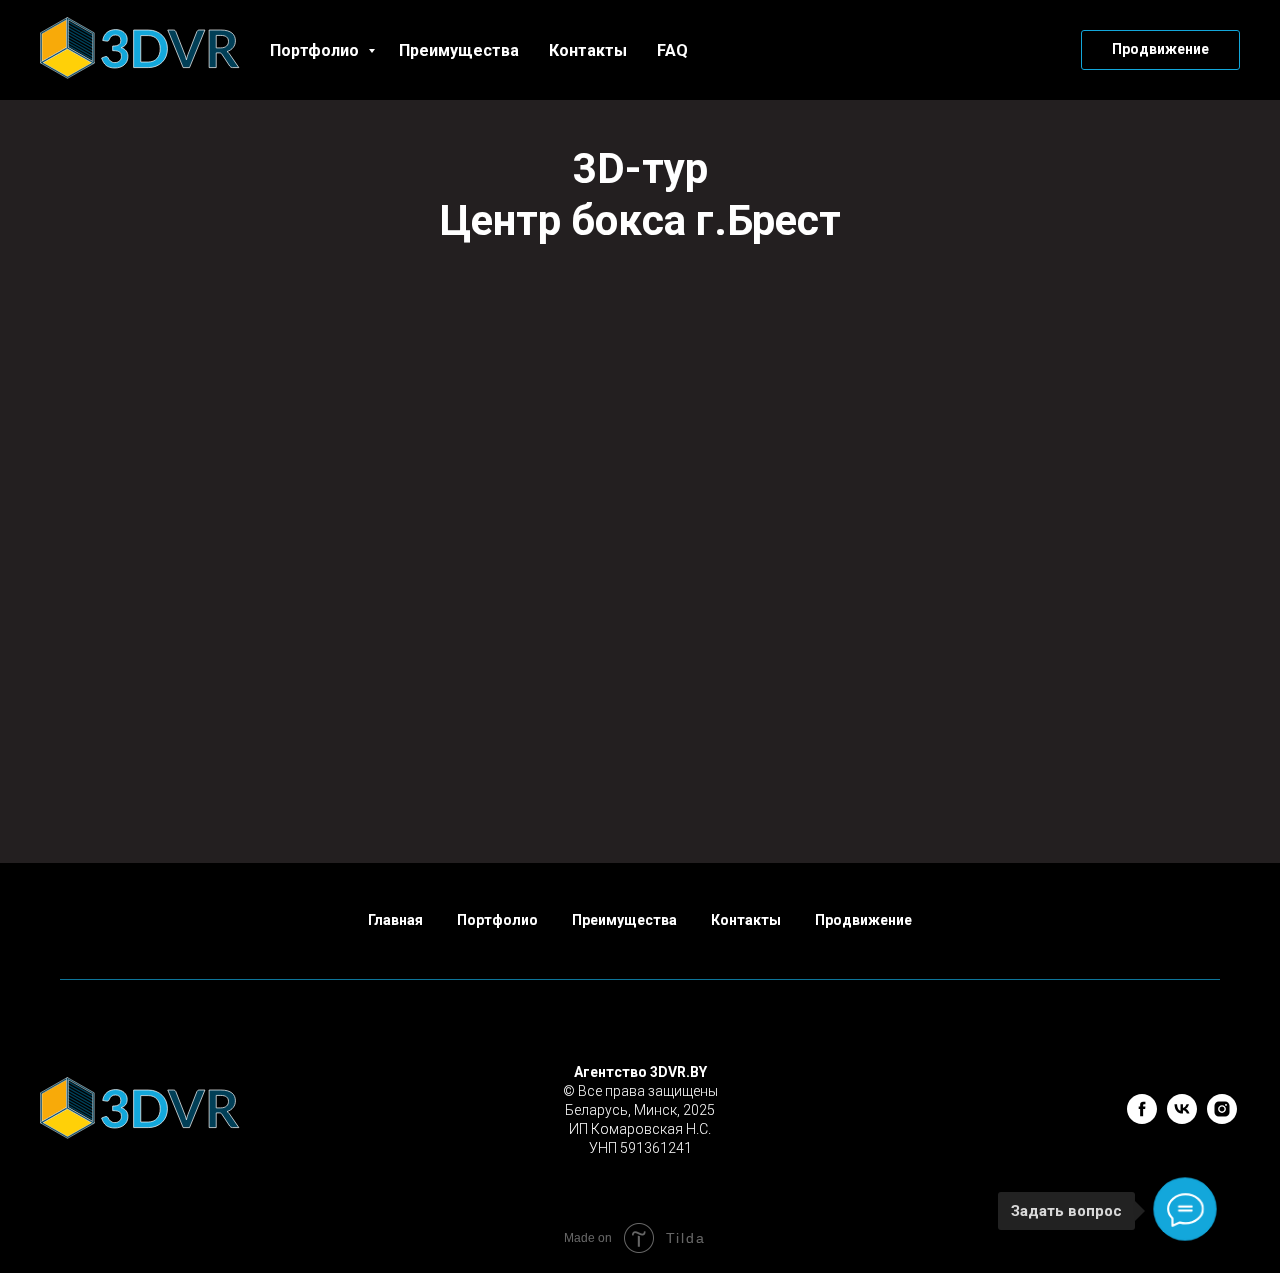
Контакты (588, 50)
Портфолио (316, 50)
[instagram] (1222, 1118)
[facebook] (1142, 1118)
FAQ (672, 50)
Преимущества (459, 50)
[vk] (1182, 1118)
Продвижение (863, 920)
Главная (395, 920)
